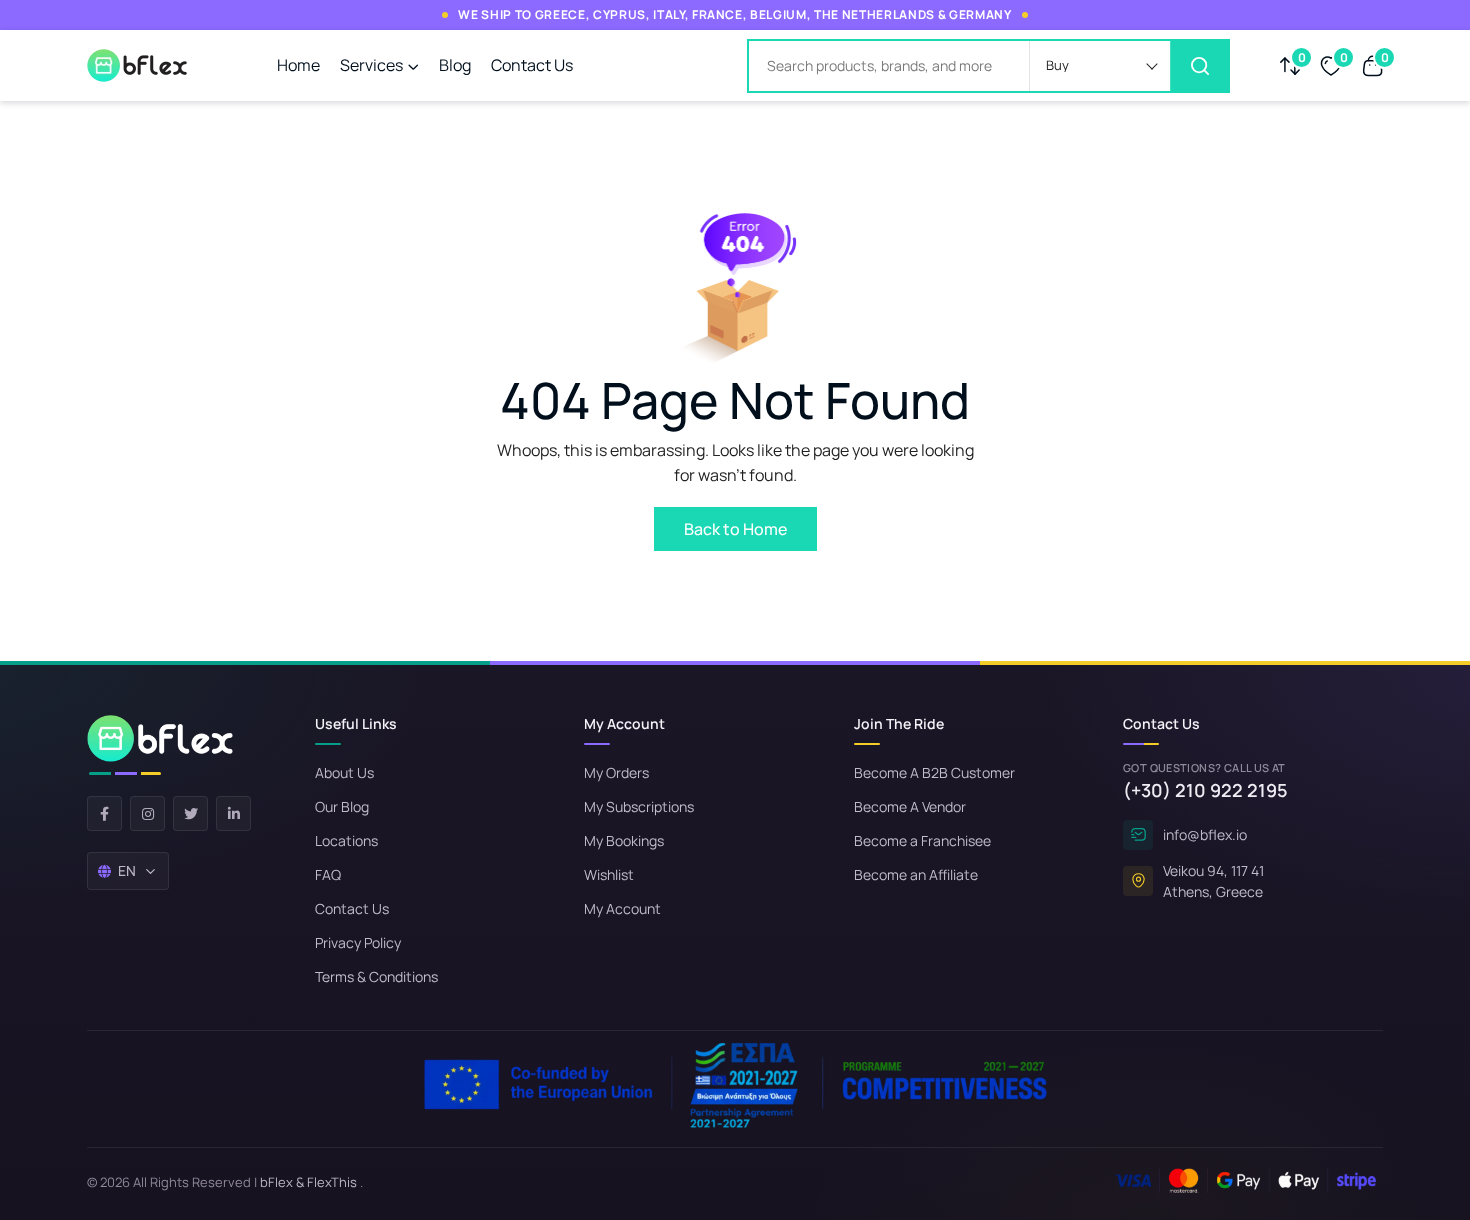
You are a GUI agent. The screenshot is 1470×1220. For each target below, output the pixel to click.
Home (298, 65)
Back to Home (735, 529)
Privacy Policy (358, 942)
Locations (346, 840)
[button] (1100, 66)
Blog (455, 65)
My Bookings (624, 840)
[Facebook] (104, 813)
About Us (344, 772)
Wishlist (609, 874)
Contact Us (532, 65)
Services (371, 65)
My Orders (616, 772)
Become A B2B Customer (934, 772)
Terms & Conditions (376, 976)
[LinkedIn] (233, 813)
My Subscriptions (639, 806)
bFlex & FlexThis (308, 1182)
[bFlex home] (160, 745)
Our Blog (342, 806)
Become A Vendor (910, 806)
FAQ (328, 874)
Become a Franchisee (922, 840)
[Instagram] (147, 813)
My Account (622, 908)
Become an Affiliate (916, 874)
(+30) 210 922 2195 (1205, 790)
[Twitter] (190, 813)
